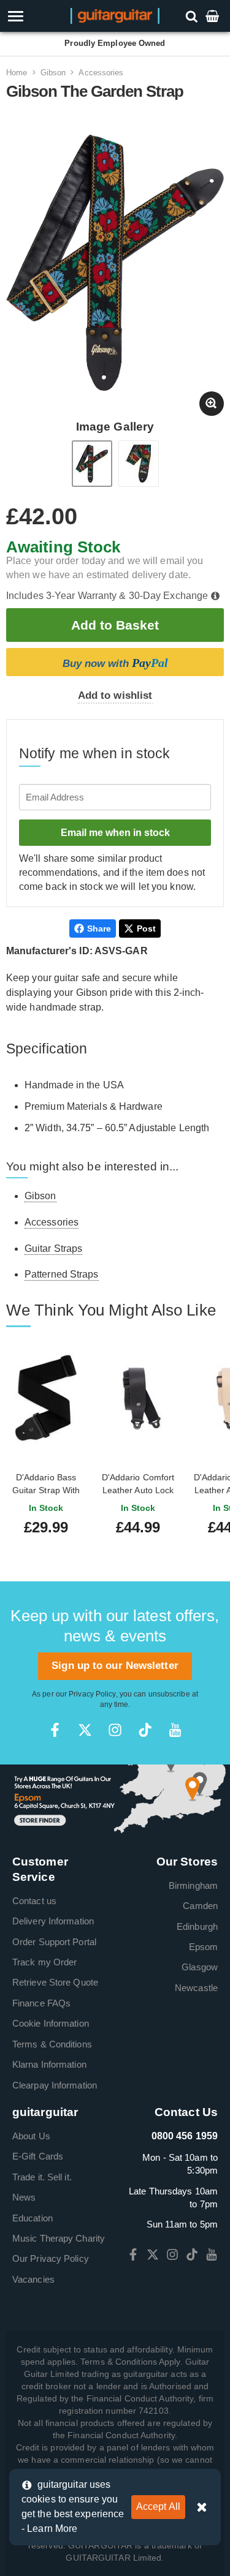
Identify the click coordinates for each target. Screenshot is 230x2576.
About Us (31, 2136)
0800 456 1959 (185, 2136)
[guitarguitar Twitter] (85, 1730)
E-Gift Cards (38, 2156)
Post (146, 928)
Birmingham (193, 1885)
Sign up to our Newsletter (115, 1666)
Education (33, 2218)
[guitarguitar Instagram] (115, 1730)
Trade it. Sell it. (42, 2177)
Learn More (52, 2529)
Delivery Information (53, 1921)
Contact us (34, 1901)
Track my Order (44, 1962)
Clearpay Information (55, 2085)
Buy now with (115, 663)
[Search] (193, 16)
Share (99, 928)
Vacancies (33, 2279)
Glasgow (200, 1967)
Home (17, 73)
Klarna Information (49, 2064)
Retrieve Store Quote (55, 1982)
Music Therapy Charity (59, 2238)
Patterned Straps (62, 1274)
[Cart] (213, 16)
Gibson (53, 73)
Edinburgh (197, 1926)
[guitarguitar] (115, 15)
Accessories (101, 73)
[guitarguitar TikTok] (145, 1730)
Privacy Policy (92, 1694)
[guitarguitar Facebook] (55, 1730)
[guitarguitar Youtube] (175, 1730)
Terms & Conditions (52, 2044)
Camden (200, 1906)
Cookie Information (51, 2023)
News (24, 2197)
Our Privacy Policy (51, 2258)
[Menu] (33, 16)
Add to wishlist (115, 695)
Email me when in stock (115, 833)
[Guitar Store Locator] (115, 1799)
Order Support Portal (54, 1942)
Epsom (204, 1947)
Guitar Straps (53, 1248)
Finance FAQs (41, 2003)
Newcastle (196, 1988)
